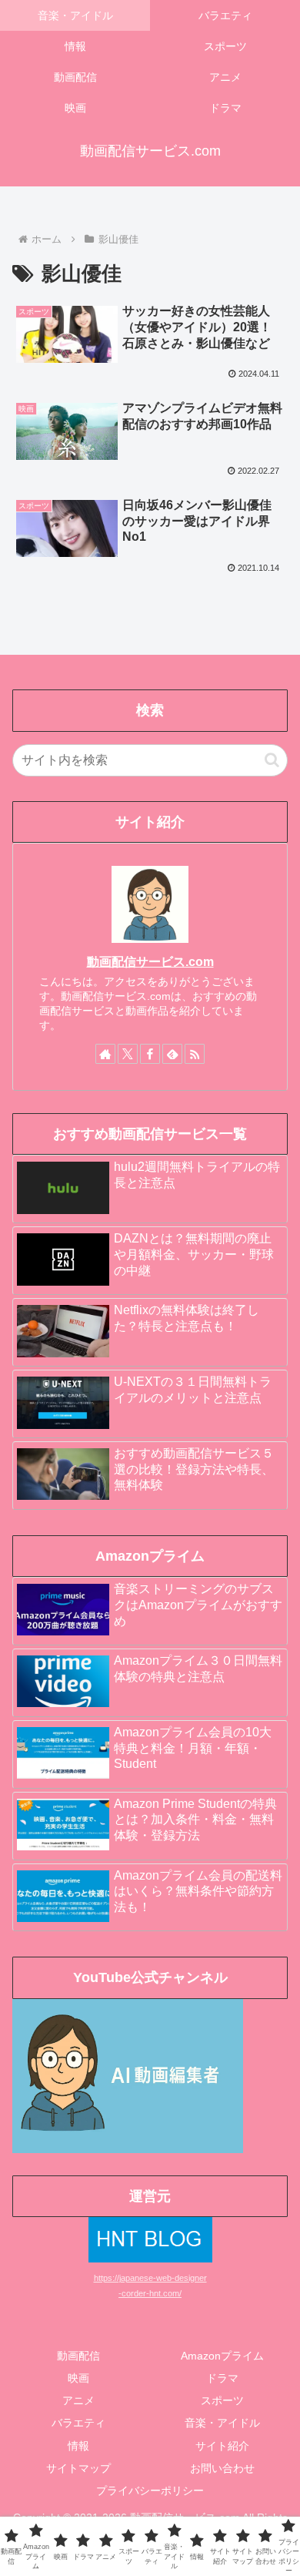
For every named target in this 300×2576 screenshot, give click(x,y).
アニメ (78, 2400)
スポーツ (222, 2400)
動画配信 (78, 2356)
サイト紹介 (222, 2446)
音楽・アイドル (222, 2423)
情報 (78, 2446)
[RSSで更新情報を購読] (195, 1054)
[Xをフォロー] (128, 1054)
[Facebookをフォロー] (150, 1054)
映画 (78, 2378)
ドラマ (222, 2378)
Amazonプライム (222, 2356)
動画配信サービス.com (150, 962)
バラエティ (78, 2423)
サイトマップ (78, 2468)
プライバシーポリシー (150, 2490)
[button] (272, 760)
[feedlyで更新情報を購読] (172, 1054)
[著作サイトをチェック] (105, 1054)
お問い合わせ (222, 2468)
